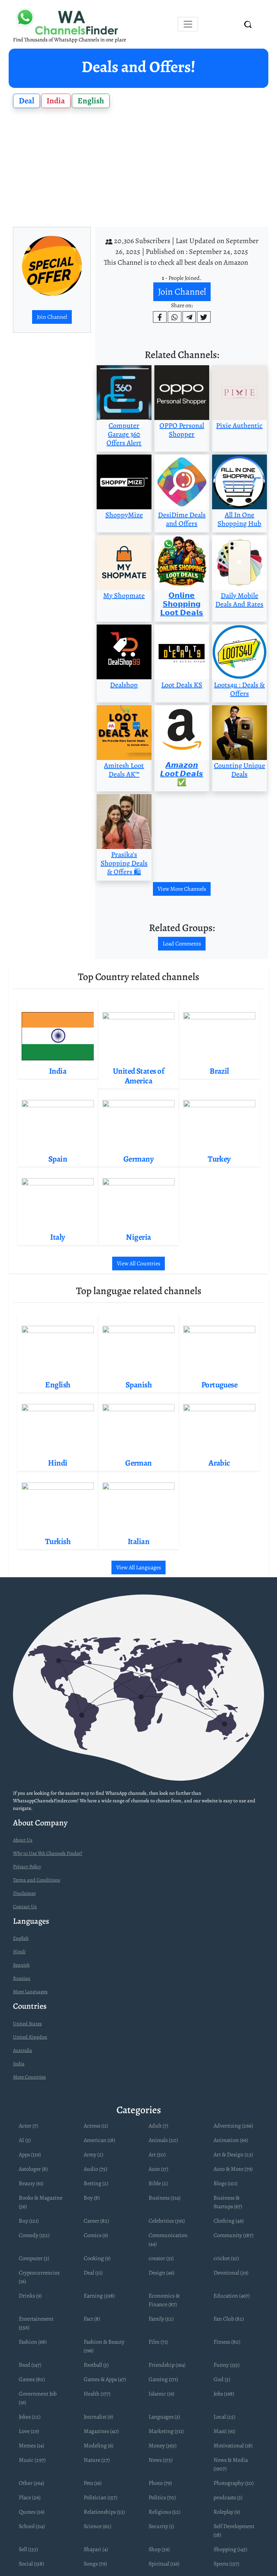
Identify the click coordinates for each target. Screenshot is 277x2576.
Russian (22, 1978)
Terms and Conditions (37, 1880)
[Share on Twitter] (204, 317)
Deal (27, 101)
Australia (23, 2050)
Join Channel (52, 317)
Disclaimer (24, 1893)
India (56, 101)
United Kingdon (30, 2037)
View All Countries (138, 1264)
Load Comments (182, 944)
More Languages (30, 1992)
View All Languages (138, 1567)
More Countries (29, 2077)
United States (27, 2024)
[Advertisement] (138, 168)
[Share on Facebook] (160, 317)
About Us (23, 1840)
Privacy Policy (27, 1867)
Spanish (21, 1965)
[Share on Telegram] (189, 317)
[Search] (248, 24)
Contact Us (25, 1907)
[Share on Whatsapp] (175, 317)
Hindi (19, 1952)
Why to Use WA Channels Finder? (48, 1853)
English (91, 101)
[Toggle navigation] (188, 24)
